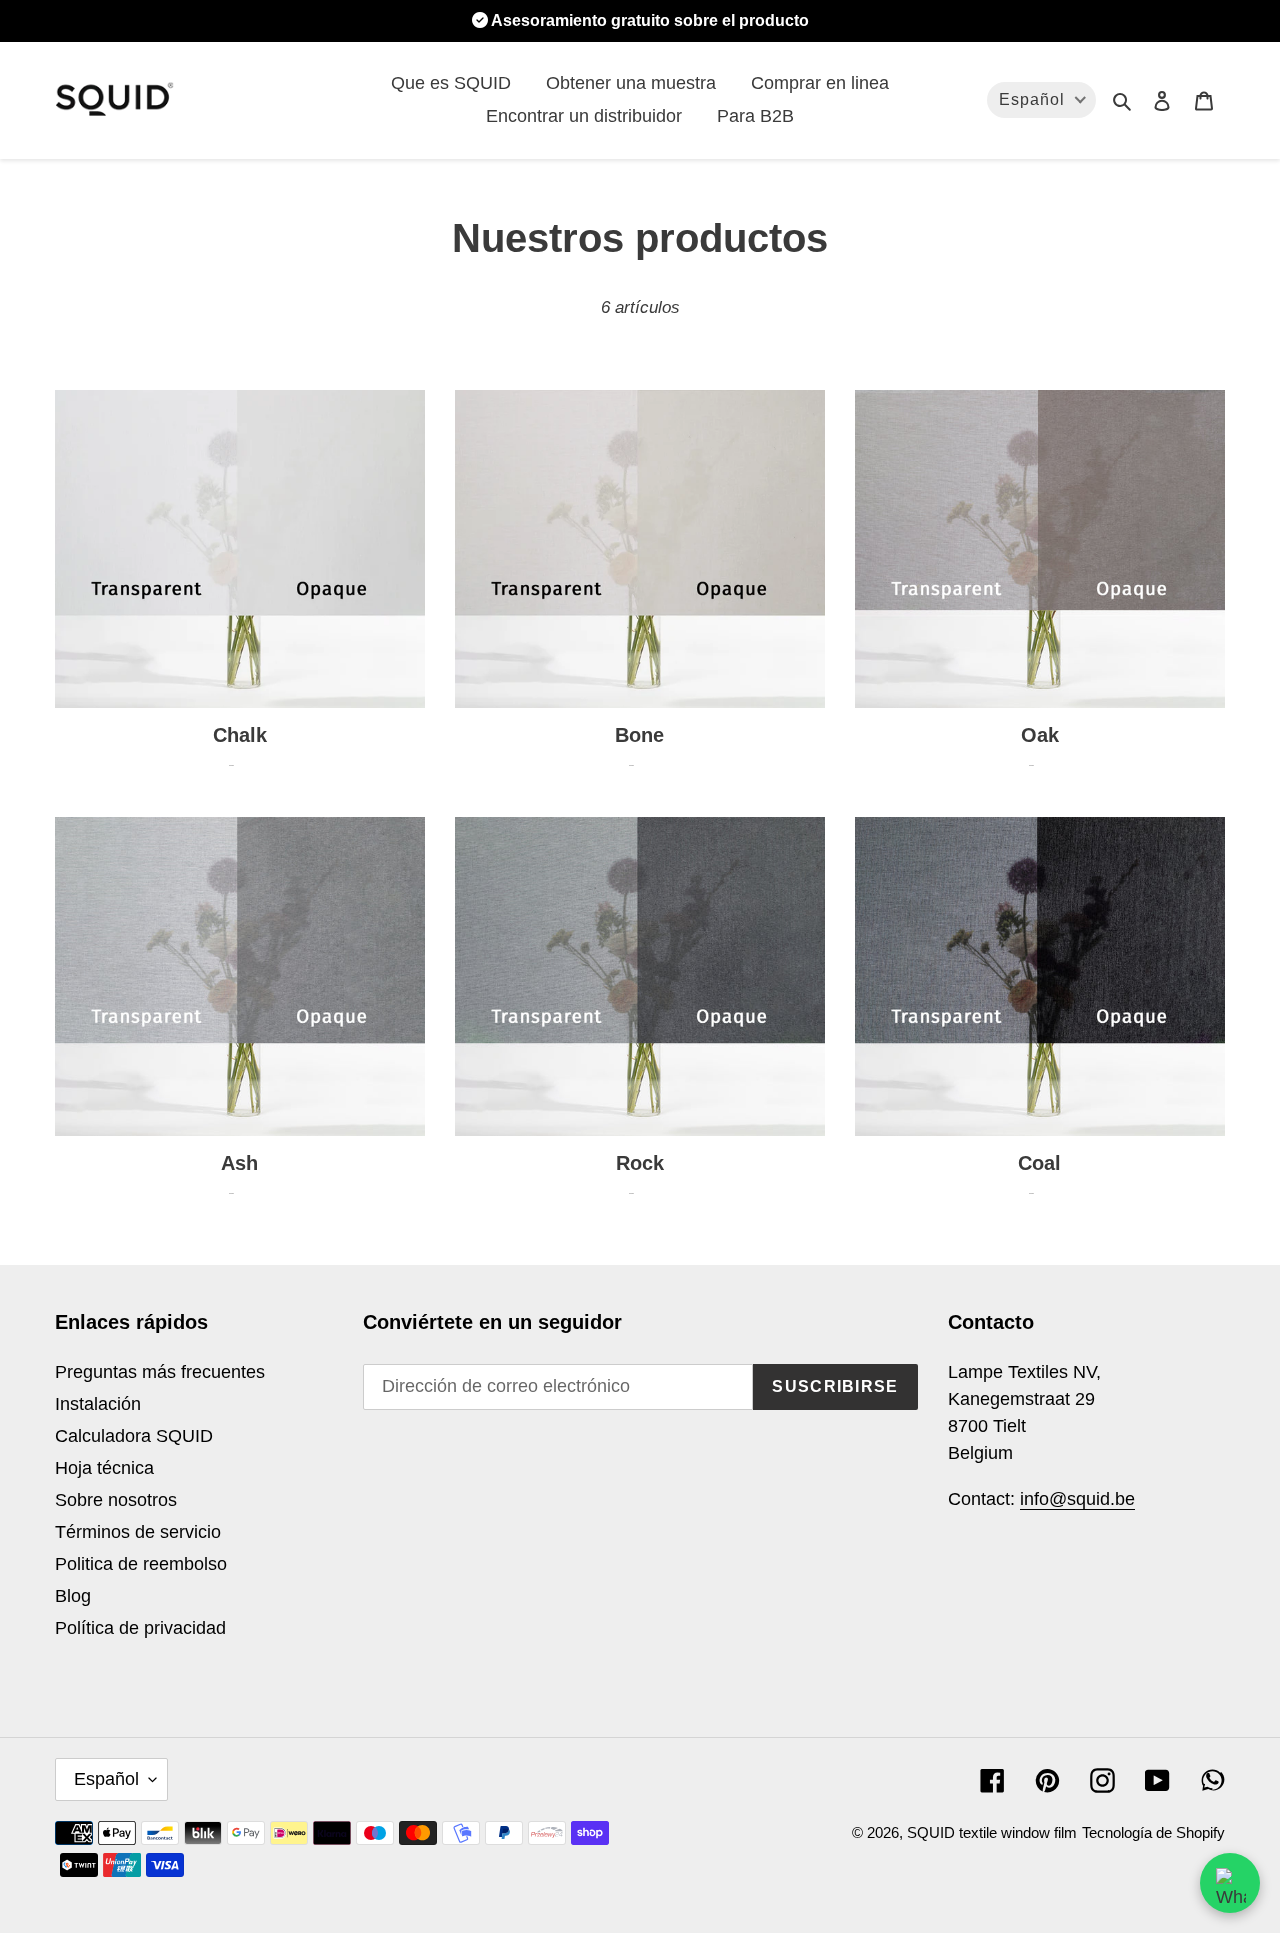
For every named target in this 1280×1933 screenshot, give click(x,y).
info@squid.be (1077, 1499)
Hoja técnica (104, 1468)
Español (106, 1779)
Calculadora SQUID (134, 1436)
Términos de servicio (138, 1532)
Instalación (98, 1404)
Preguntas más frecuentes (160, 1372)
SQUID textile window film (992, 1832)
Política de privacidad (140, 1628)
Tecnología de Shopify (1153, 1832)
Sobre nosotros (116, 1500)
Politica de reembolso (141, 1564)
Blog (73, 1596)
